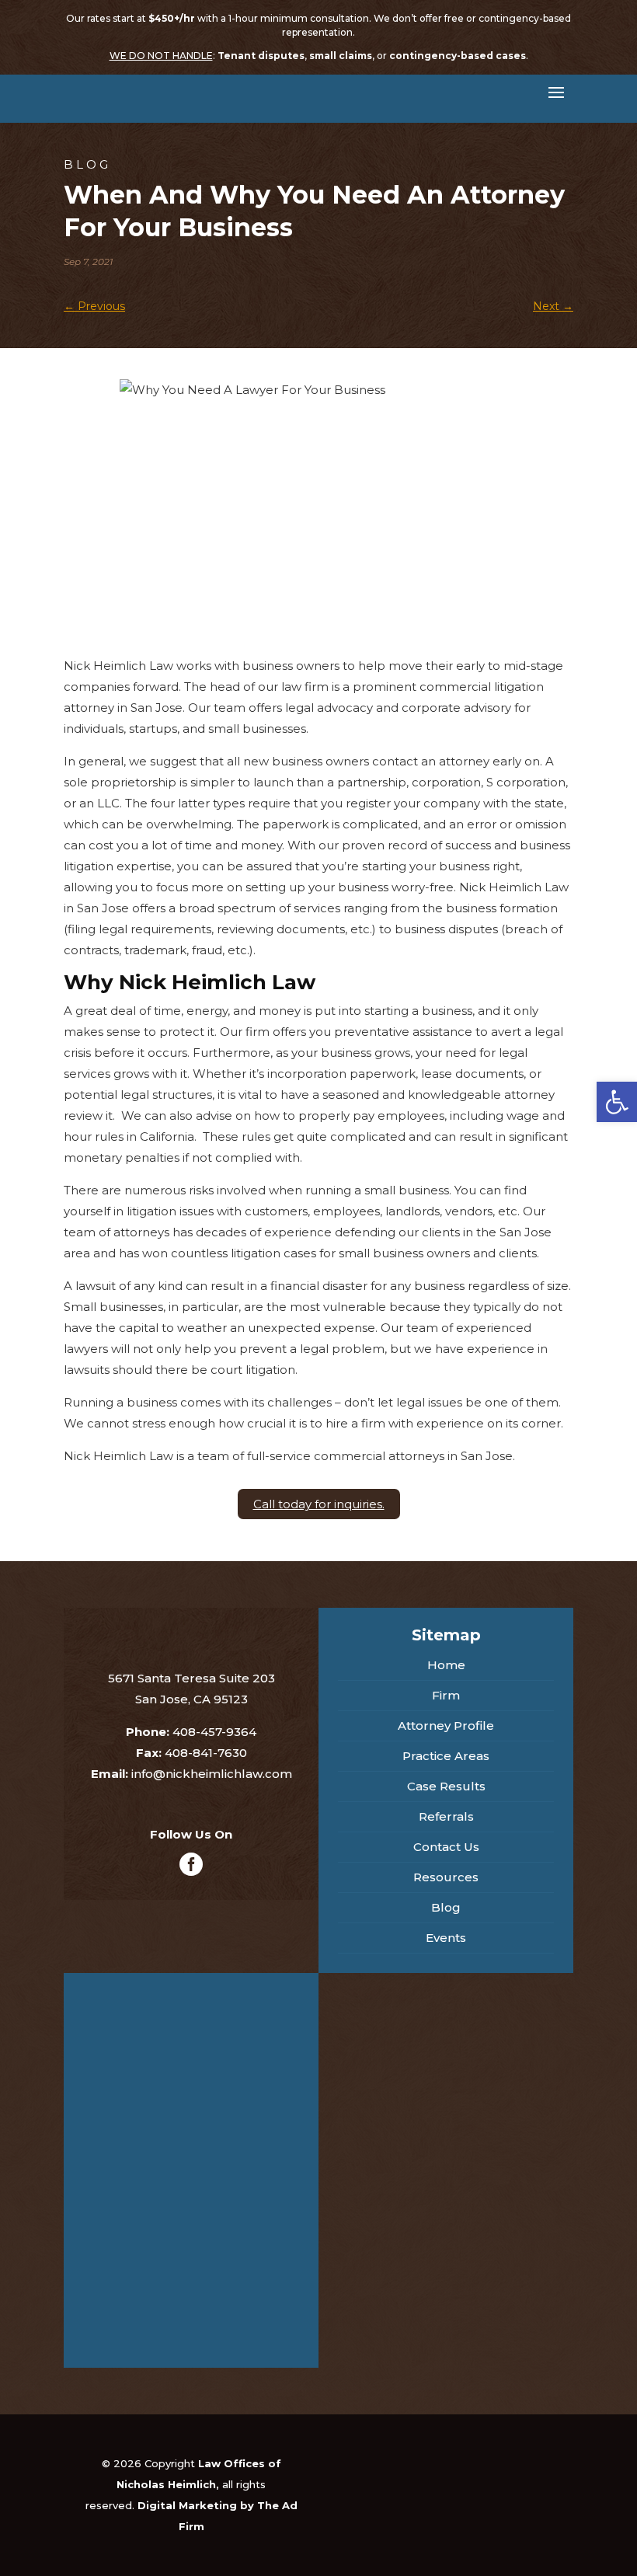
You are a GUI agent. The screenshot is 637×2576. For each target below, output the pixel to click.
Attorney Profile (446, 1725)
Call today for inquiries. (319, 1504)
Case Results (446, 1786)
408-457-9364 (214, 1732)
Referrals (446, 1816)
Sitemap (446, 1635)
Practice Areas (446, 1756)
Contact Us (446, 1847)
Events (446, 1938)
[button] (617, 1102)
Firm (446, 1695)
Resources (446, 1877)
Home (446, 1665)
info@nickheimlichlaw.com (212, 1774)
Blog (446, 1907)
